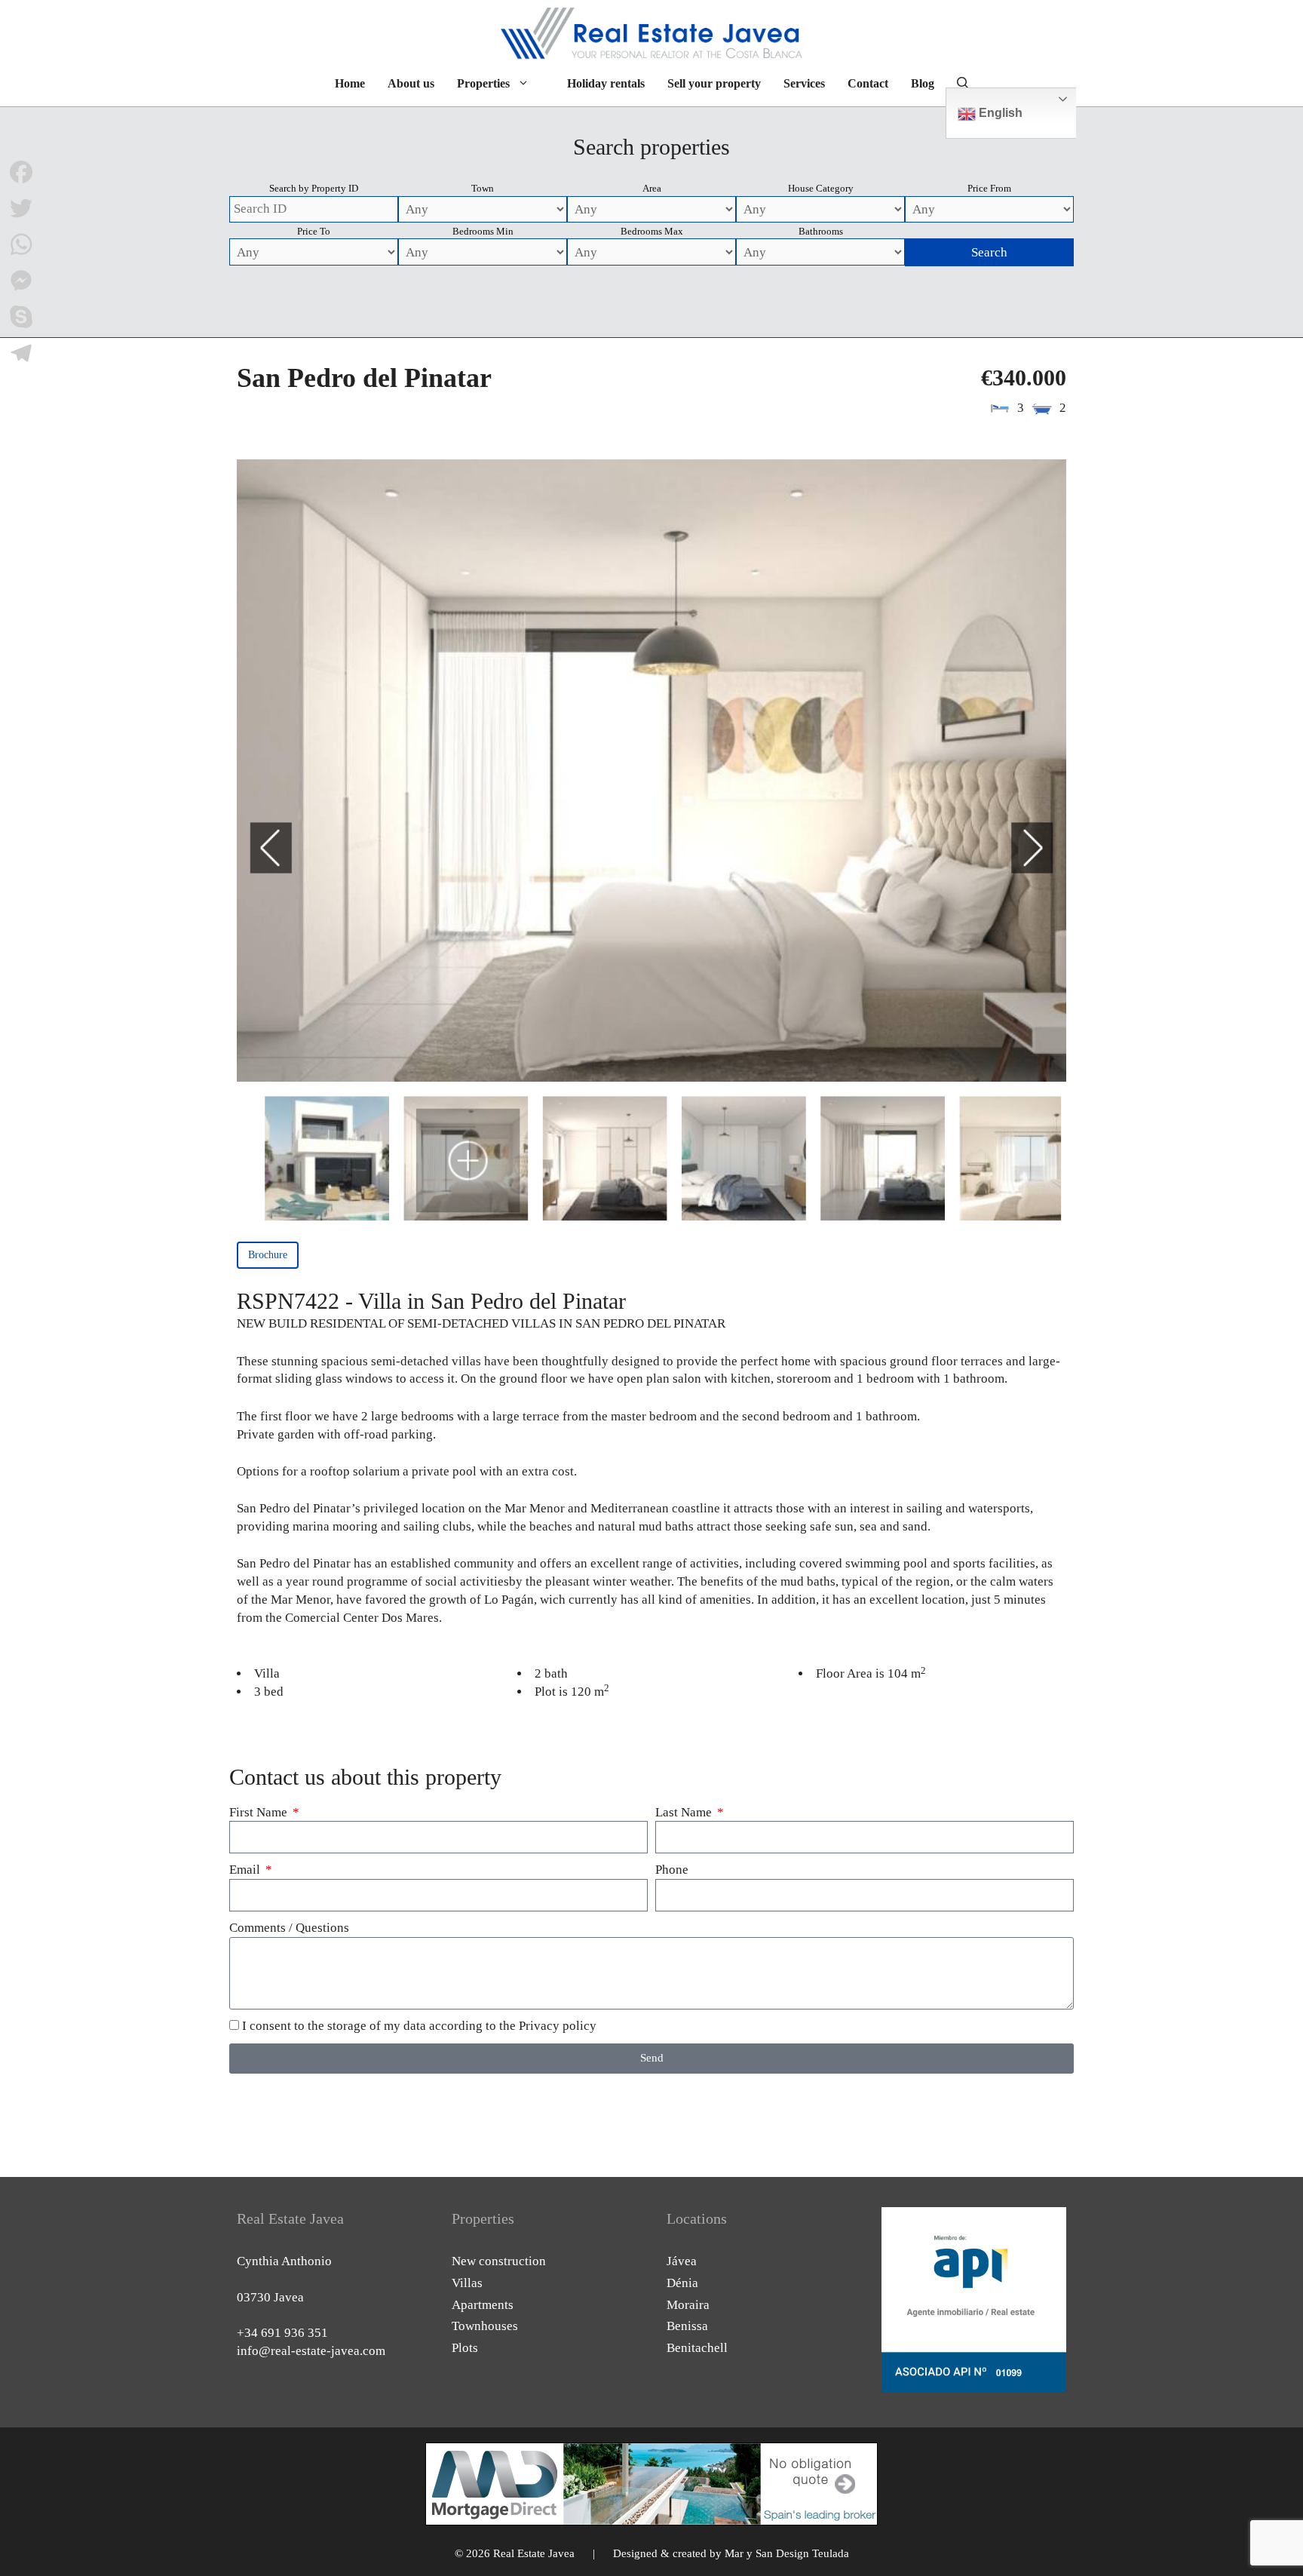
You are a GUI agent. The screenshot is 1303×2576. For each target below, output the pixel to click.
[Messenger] (21, 281)
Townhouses (485, 2326)
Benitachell (697, 2348)
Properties (483, 83)
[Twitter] (21, 208)
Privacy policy (558, 2026)
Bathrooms (821, 231)
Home (350, 83)
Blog (923, 83)
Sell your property (714, 83)
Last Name (685, 1812)
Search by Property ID (314, 188)
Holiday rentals (606, 83)
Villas (467, 2283)
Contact (868, 83)
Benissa (687, 2326)
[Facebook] (21, 172)
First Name (260, 1812)
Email (246, 1870)
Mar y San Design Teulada (787, 2553)
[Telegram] (21, 353)
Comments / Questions (289, 1928)
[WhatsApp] (21, 244)
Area (652, 188)
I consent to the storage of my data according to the (419, 2026)
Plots (465, 2348)
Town (483, 188)
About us (411, 83)
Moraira (688, 2305)
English (999, 113)
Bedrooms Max (652, 231)
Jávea (682, 2261)
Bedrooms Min (483, 231)
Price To (314, 231)
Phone (672, 1870)
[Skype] (21, 317)
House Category (821, 188)
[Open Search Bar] (963, 84)
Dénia (682, 2283)
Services (804, 83)
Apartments (483, 2305)
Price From (989, 188)
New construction (499, 2261)
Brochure (268, 1255)
